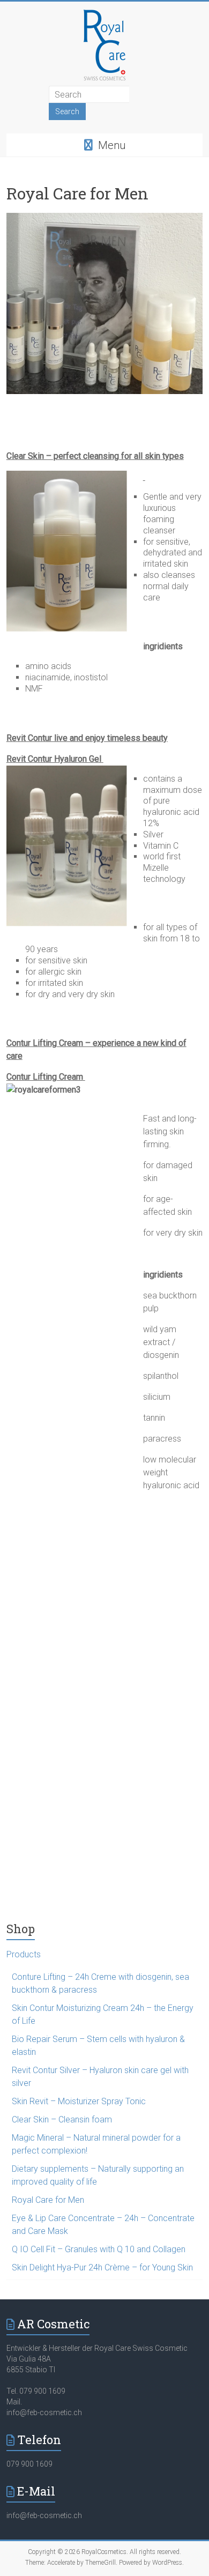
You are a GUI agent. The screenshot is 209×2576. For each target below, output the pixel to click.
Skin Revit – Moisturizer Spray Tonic (79, 2101)
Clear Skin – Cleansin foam (62, 2120)
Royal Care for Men (48, 2200)
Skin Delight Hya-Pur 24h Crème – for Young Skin (102, 2267)
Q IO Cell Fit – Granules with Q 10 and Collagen (99, 2249)
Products (24, 1954)
